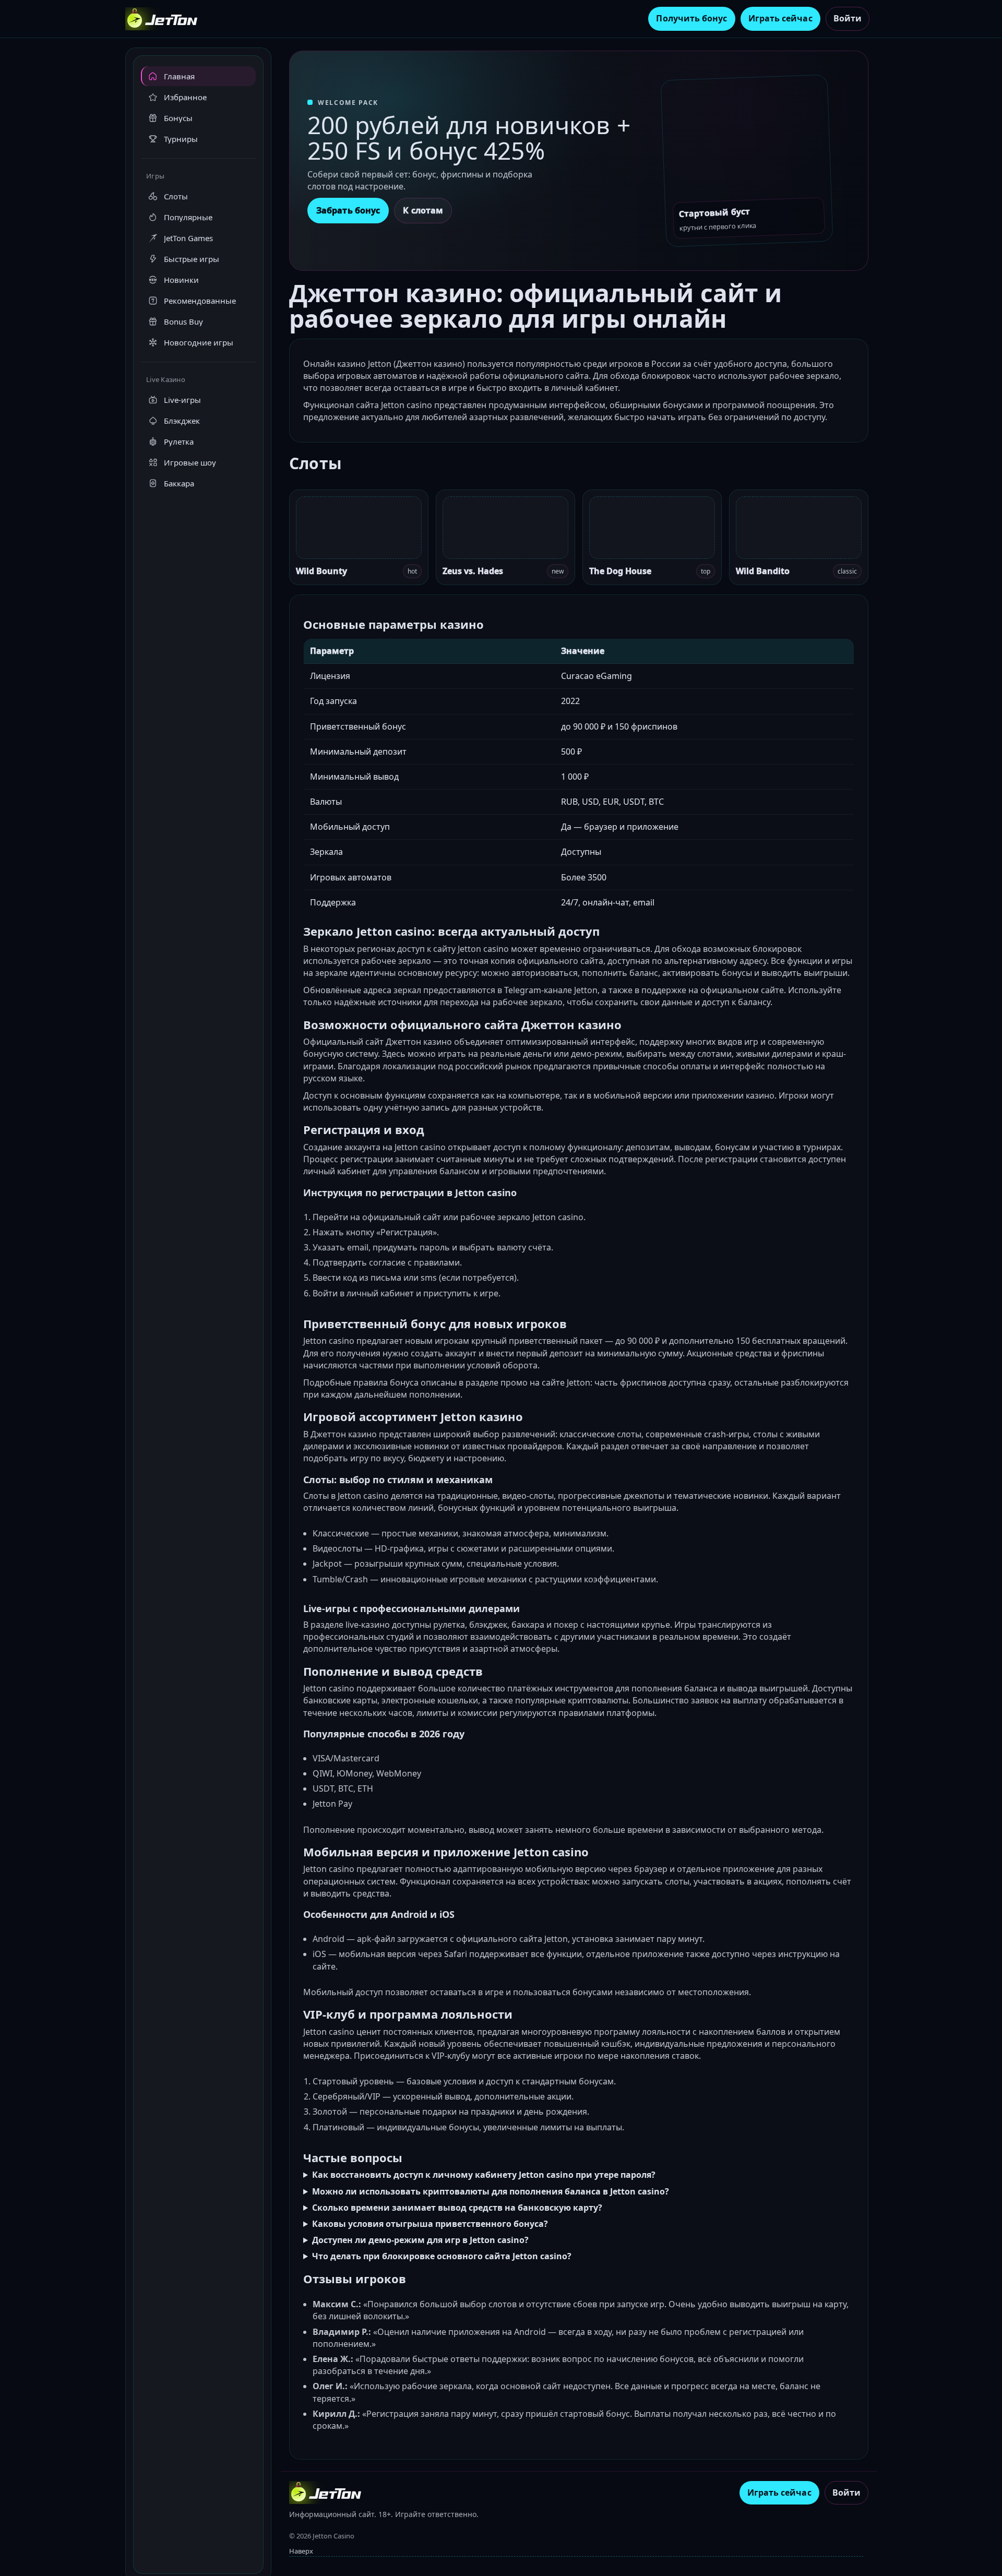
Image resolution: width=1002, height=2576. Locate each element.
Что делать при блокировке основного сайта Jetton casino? (442, 2256)
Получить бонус (691, 18)
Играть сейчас (780, 18)
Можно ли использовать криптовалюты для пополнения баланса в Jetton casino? (491, 2191)
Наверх (301, 2551)
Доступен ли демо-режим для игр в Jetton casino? (420, 2240)
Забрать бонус (348, 210)
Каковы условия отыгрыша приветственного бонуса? (430, 2224)
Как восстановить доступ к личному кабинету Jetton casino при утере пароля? (484, 2175)
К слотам (423, 210)
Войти (848, 18)
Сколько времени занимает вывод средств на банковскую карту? (457, 2208)
